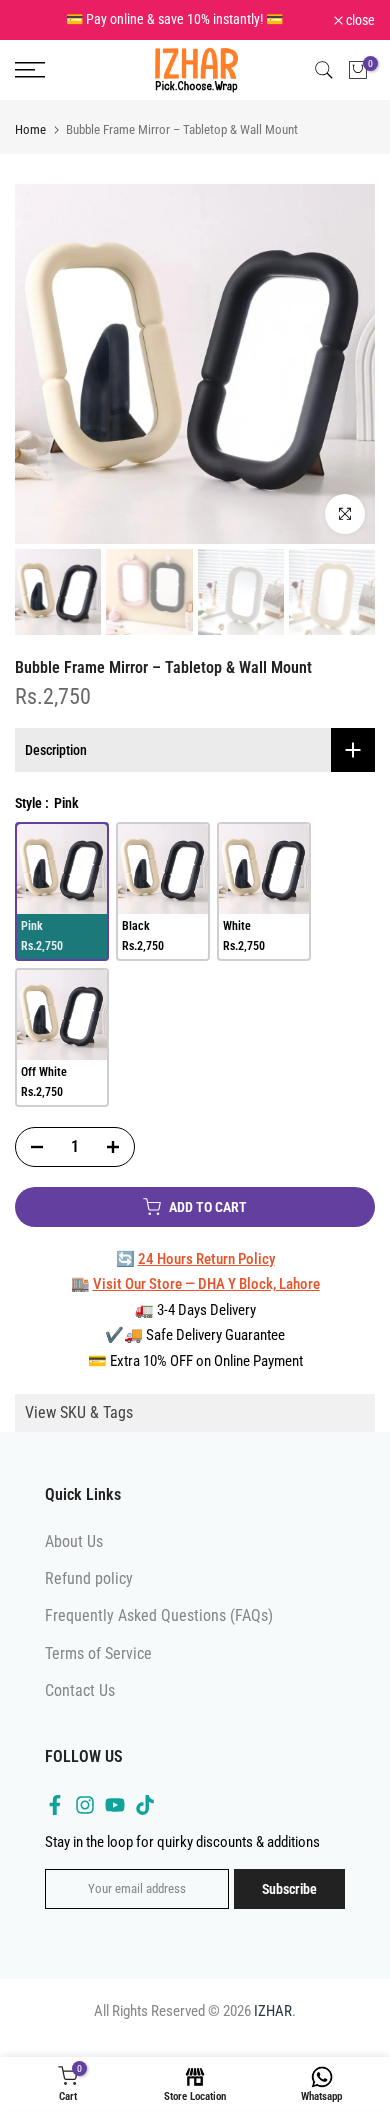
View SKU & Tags (79, 1414)
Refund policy (89, 1580)
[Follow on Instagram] (85, 1807)
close (359, 21)
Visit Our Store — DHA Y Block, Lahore (206, 1286)
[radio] (62, 871)
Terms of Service (98, 1655)
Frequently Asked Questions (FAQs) (159, 1618)
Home (30, 131)
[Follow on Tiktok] (145, 1807)
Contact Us (80, 1692)
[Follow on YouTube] (115, 1807)
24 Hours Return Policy (206, 1261)
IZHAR (273, 2013)
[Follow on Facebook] (55, 1807)
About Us (74, 1543)
